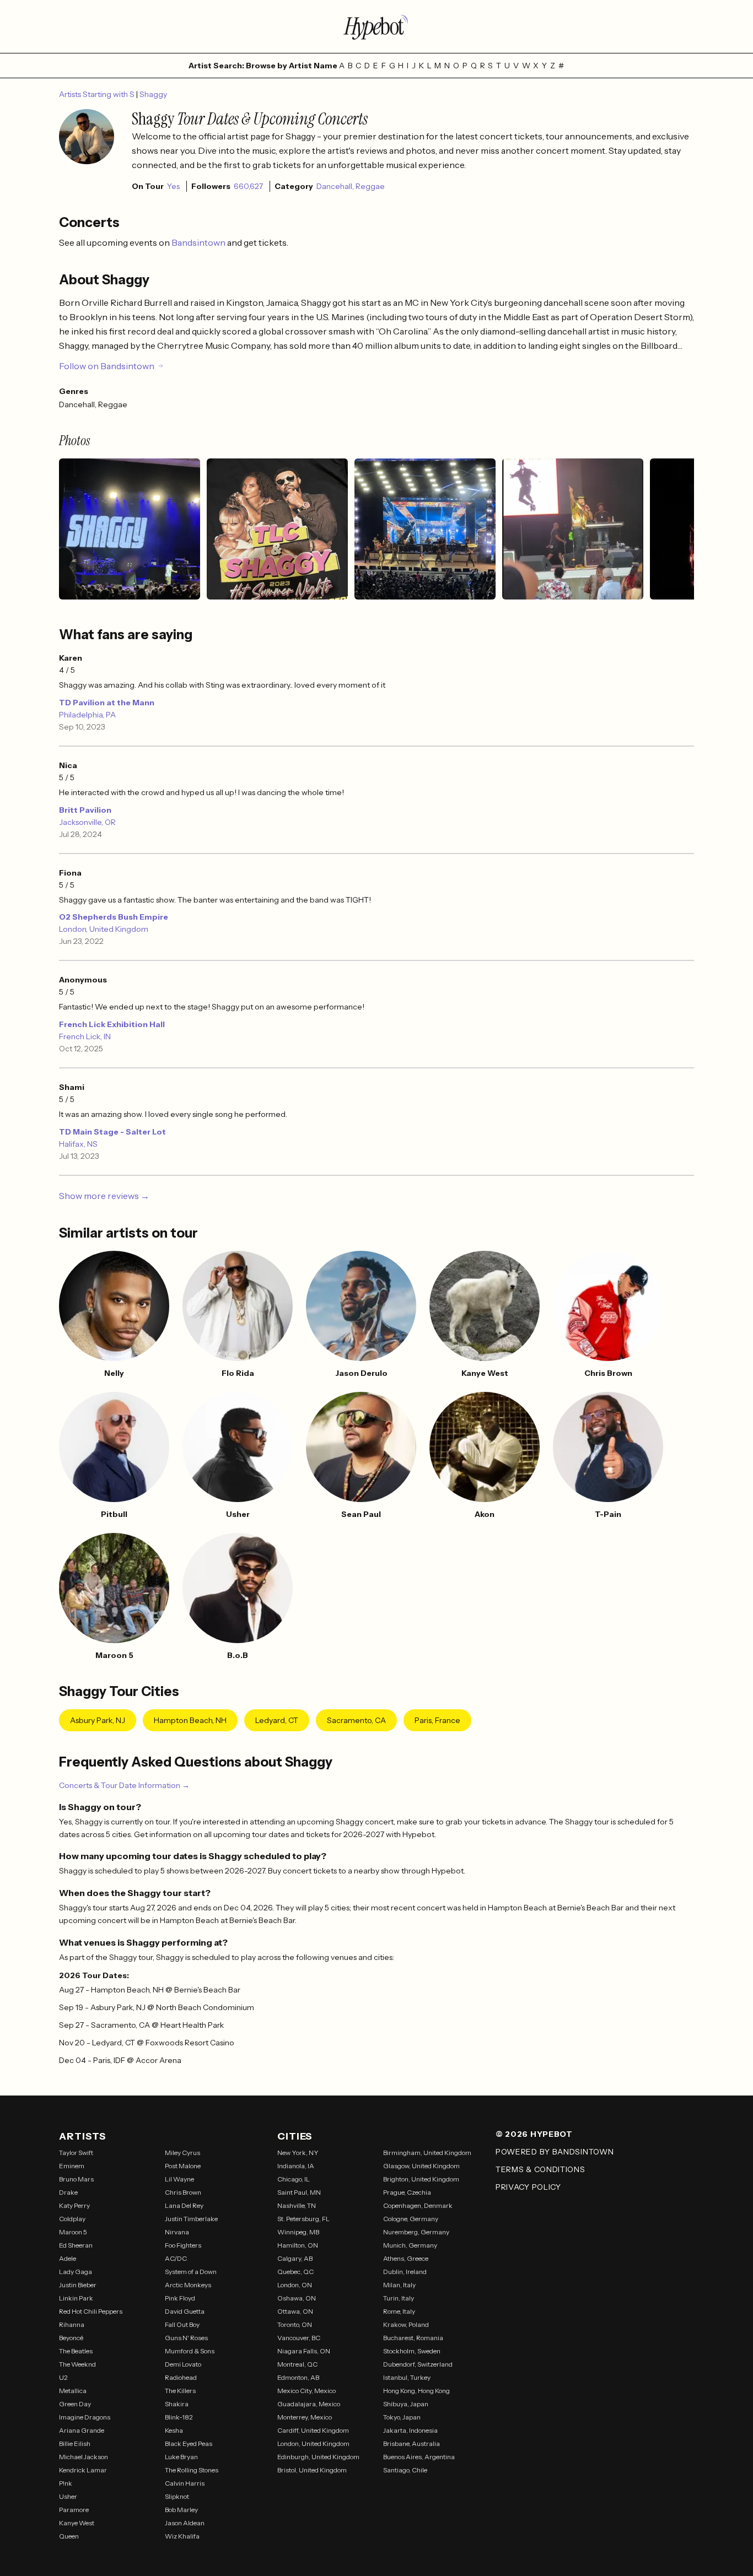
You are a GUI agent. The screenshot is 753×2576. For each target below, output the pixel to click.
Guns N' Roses (186, 2338)
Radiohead (181, 2377)
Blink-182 (179, 2417)
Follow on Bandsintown (107, 366)
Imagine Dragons (85, 2417)
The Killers (180, 2391)
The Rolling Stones (192, 2470)
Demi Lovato (183, 2364)
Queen (69, 2536)
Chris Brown (183, 2192)
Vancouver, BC (299, 2338)
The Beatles (76, 2351)
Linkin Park (76, 2298)
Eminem (72, 2166)
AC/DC (176, 2258)
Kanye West (77, 2523)
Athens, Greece (406, 2258)
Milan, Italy (399, 2285)
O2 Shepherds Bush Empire (114, 917)
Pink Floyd (180, 2298)
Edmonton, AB (298, 2377)
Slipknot (177, 2496)
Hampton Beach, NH (190, 1720)
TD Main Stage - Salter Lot (112, 1132)
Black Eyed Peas (189, 2443)
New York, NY (298, 2153)
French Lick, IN (85, 1036)
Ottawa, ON (295, 2311)
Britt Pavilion (85, 810)
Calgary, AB (295, 2258)
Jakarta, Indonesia (410, 2430)
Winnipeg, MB (298, 2232)
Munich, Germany (410, 2245)
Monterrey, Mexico (305, 2417)
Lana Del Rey (184, 2205)
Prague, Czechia (407, 2192)
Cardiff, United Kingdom (313, 2430)
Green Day (75, 2404)
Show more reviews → (104, 1196)
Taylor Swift (76, 2153)
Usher (68, 2496)
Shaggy (153, 94)
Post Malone (183, 2166)
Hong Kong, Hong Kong (416, 2391)
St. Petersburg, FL (303, 2219)
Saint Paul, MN (299, 2192)
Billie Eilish (75, 2443)
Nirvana (177, 2232)
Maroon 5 (73, 2232)
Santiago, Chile (405, 2470)
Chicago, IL (294, 2179)
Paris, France (437, 1720)
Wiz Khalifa (182, 2536)
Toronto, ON (295, 2324)
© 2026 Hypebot (534, 2134)
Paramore (74, 2510)
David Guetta (185, 2311)
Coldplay (72, 2219)
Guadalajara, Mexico (309, 2404)
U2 (63, 2377)
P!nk (66, 2483)
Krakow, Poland (406, 2324)
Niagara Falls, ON (304, 2351)
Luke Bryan (181, 2457)
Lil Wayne (179, 2179)
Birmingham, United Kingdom (427, 2153)
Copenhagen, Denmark (418, 2205)
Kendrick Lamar (83, 2470)
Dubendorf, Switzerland (418, 2364)
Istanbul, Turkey (407, 2377)
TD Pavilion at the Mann (107, 703)
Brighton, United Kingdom (421, 2179)
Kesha (174, 2430)
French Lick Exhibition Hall (112, 1024)
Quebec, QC (295, 2272)
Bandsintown (199, 242)
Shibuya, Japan (406, 2404)
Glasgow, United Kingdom (421, 2166)
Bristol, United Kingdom (312, 2470)
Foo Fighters (183, 2245)
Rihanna (72, 2324)
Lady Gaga (76, 2272)
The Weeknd (77, 2364)
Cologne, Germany (411, 2219)
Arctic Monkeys (188, 2285)
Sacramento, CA (356, 1720)
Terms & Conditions (540, 2169)
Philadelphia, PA (87, 715)
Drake (68, 2192)
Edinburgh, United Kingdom (318, 2457)
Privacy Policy (528, 2187)
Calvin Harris (185, 2483)
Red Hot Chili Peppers (91, 2311)
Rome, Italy (399, 2311)
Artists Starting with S (98, 94)
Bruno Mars (76, 2179)
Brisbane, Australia (412, 2443)
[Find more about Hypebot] (376, 26)
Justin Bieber (78, 2285)
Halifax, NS (78, 1144)
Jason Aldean (185, 2523)
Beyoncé (71, 2338)
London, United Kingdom (104, 929)
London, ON (295, 2285)
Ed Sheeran (76, 2245)
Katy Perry (74, 2205)
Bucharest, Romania (413, 2338)
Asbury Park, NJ (98, 1720)
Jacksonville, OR (87, 822)
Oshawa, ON (297, 2298)
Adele (68, 2258)
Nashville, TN (297, 2205)
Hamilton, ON (298, 2245)
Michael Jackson (84, 2457)
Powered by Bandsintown (555, 2152)
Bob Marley (181, 2510)
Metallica (73, 2391)
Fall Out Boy (182, 2324)
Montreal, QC (297, 2364)
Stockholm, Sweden (412, 2351)
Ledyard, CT (277, 1720)
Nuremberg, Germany (416, 2232)
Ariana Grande (82, 2430)
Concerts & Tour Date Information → (124, 1785)
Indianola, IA (296, 2166)
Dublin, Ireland (405, 2272)
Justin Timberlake (191, 2219)
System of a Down (191, 2272)
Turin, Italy (399, 2298)
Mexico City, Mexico (306, 2391)
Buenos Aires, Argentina (419, 2457)
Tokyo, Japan (402, 2417)
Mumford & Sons (190, 2351)
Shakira (177, 2404)
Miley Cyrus (182, 2153)
